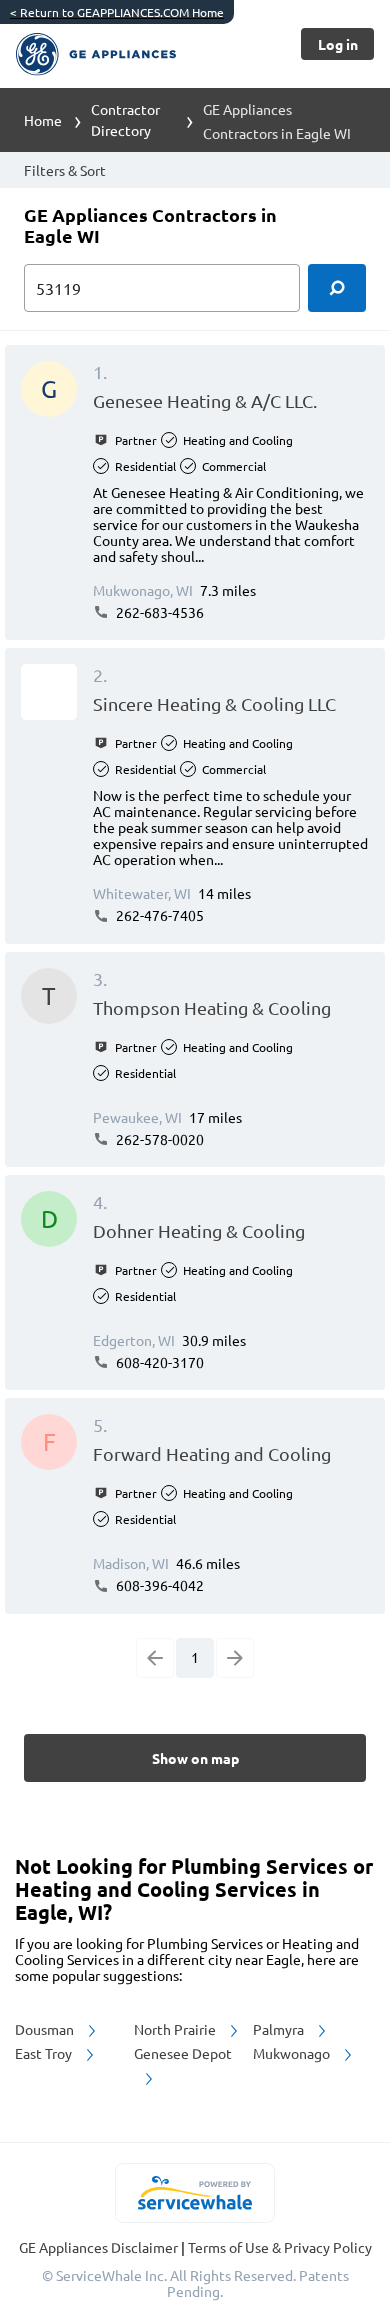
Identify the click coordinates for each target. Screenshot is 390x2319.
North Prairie (176, 2029)
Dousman (46, 2029)
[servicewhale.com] (195, 2193)
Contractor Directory (125, 119)
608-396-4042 (158, 1585)
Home (43, 120)
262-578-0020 (158, 1139)
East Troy (45, 2053)
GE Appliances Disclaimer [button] (100, 2247)
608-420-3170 (158, 1362)
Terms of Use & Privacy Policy (280, 2247)
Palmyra (280, 2029)
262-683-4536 (158, 612)
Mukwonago (293, 2053)
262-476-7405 (158, 915)
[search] (337, 288)
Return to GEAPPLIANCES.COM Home (117, 12)
